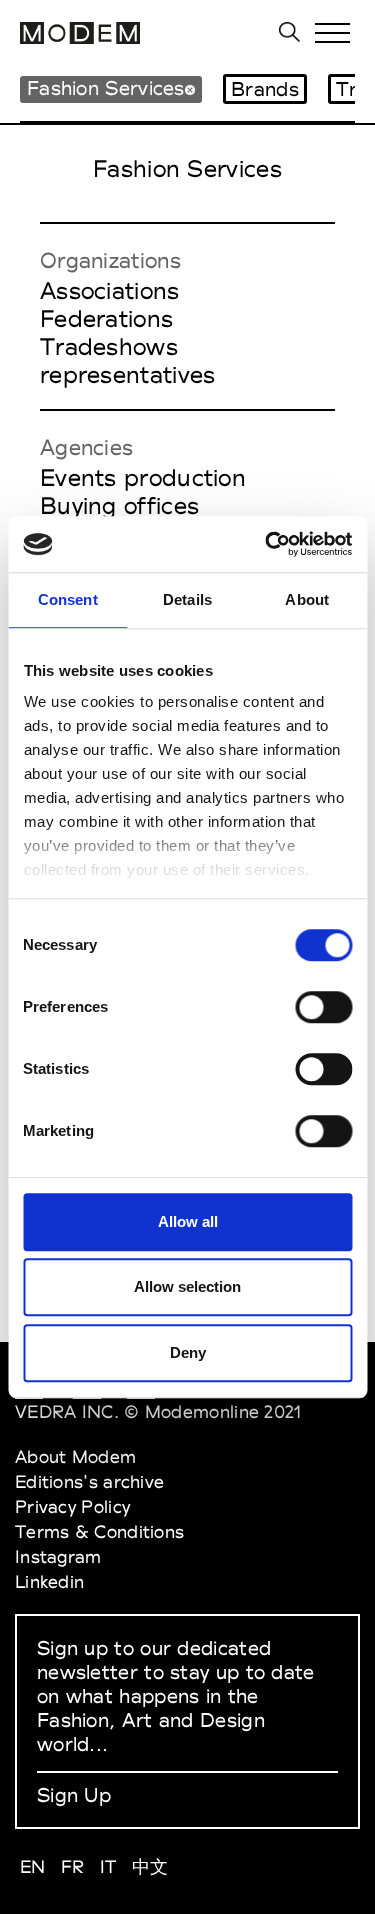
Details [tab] (187, 599)
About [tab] (307, 599)
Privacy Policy (72, 1506)
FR (73, 1866)
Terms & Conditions (99, 1531)
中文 (150, 1866)
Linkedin (49, 1581)
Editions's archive (89, 1481)
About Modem (75, 1456)
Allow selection (187, 1286)
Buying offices (119, 506)
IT (108, 1866)
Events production (143, 478)
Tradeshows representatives (128, 361)
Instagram (58, 1556)
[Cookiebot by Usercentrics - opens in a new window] (267, 544)
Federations (106, 319)
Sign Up (74, 1795)
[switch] (323, 1007)
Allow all (188, 1221)
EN (33, 1866)
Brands (265, 89)
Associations (110, 291)
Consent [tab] (68, 599)
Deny (188, 1352)
